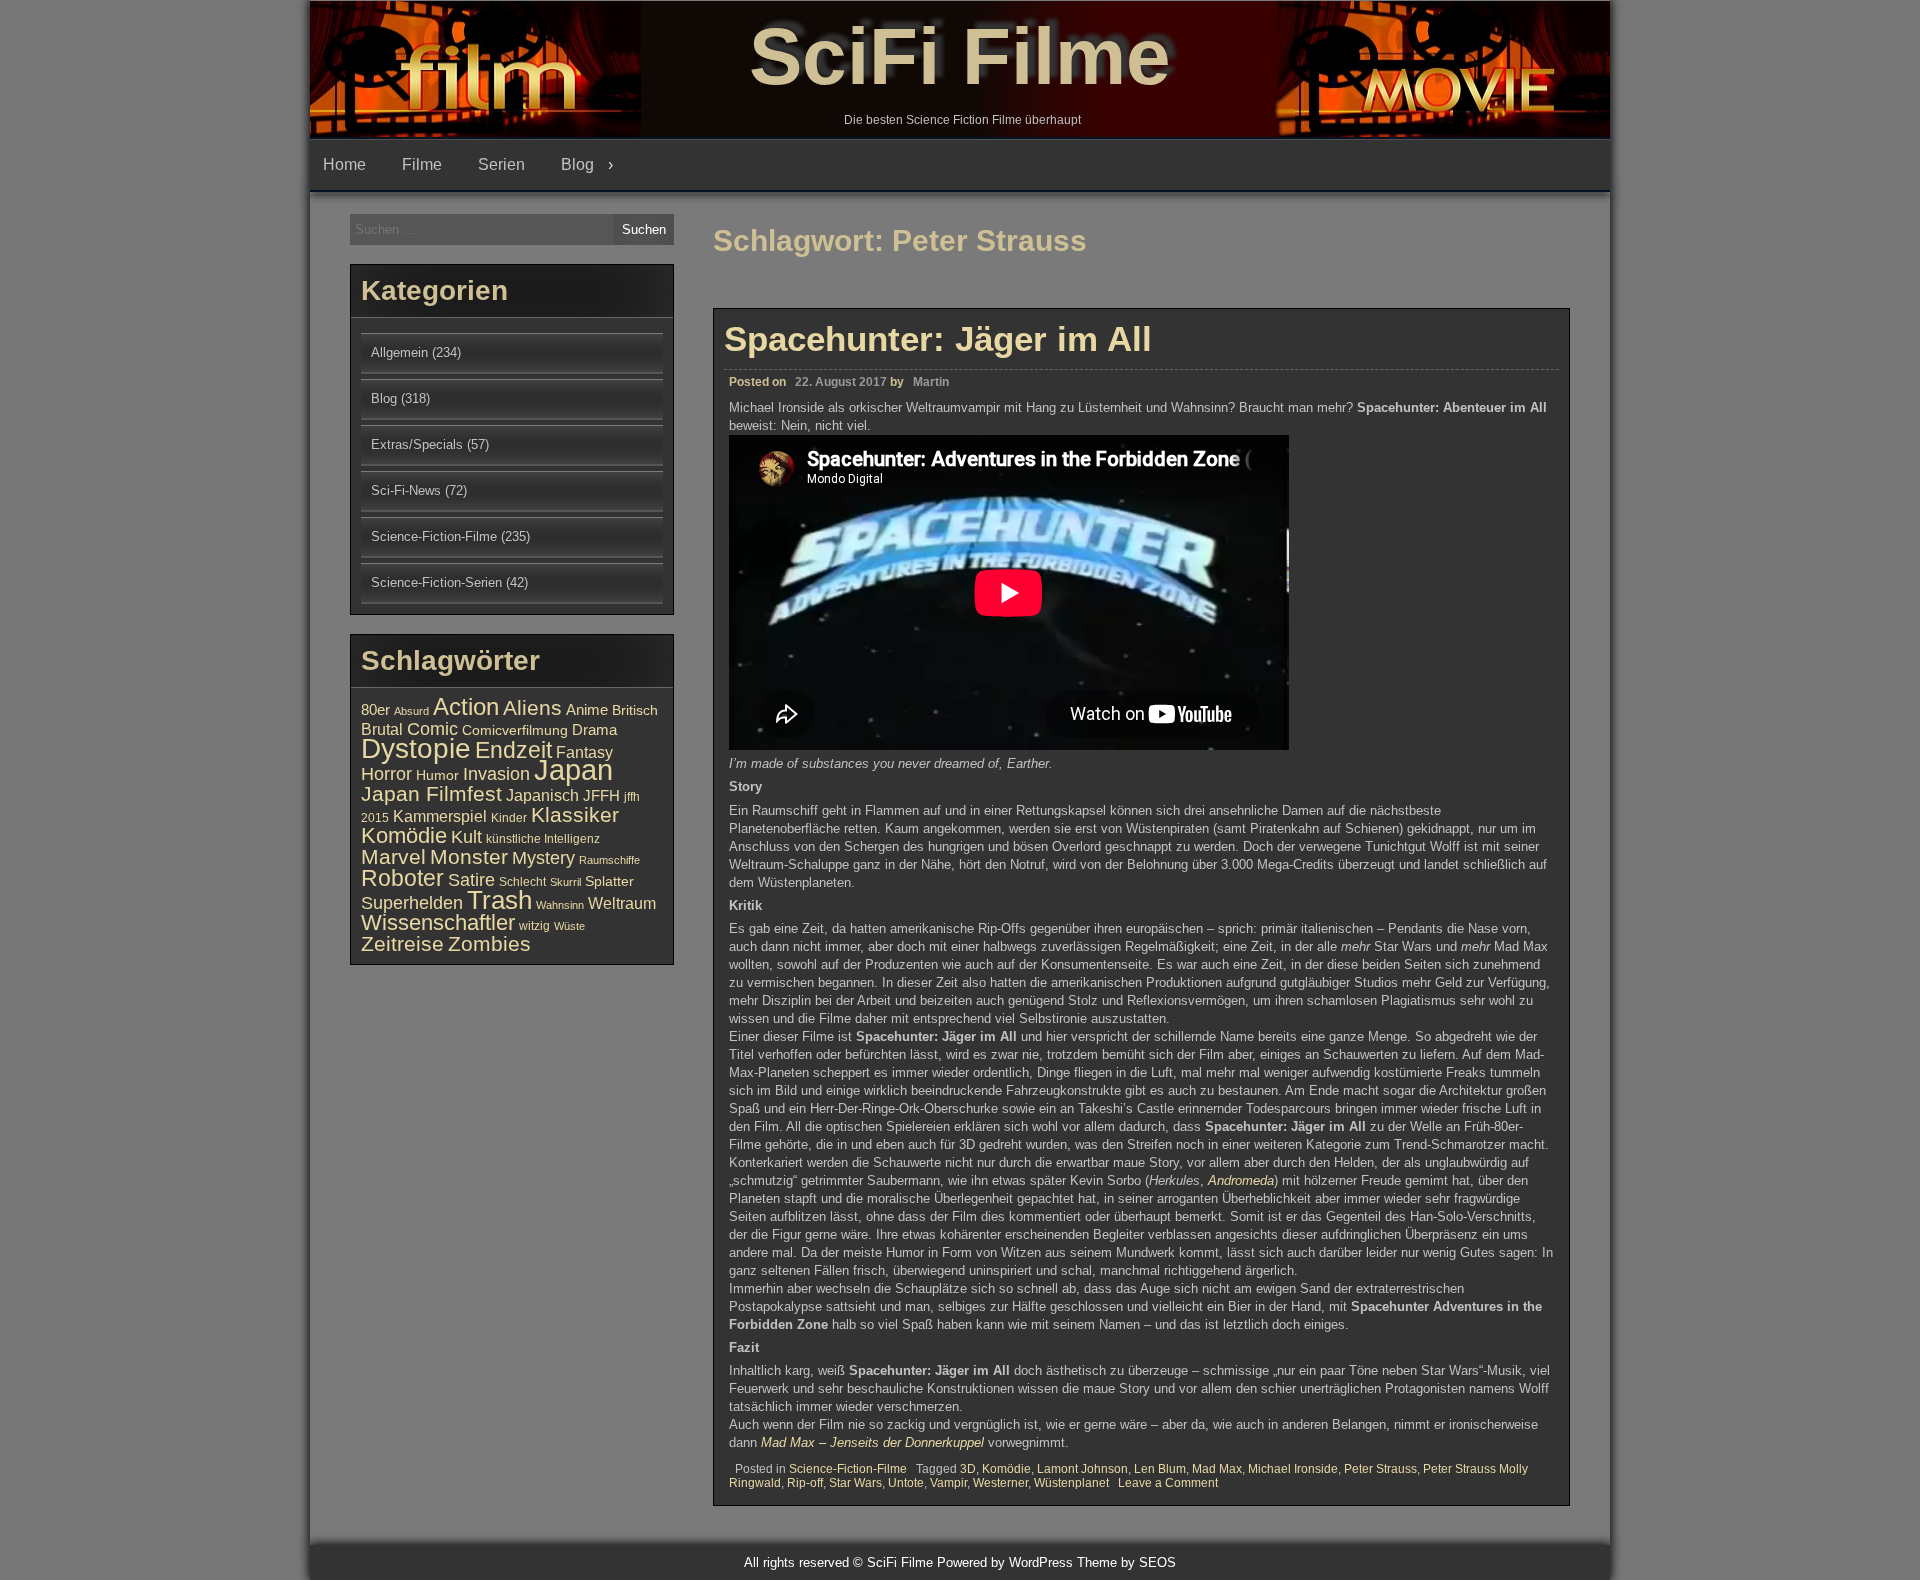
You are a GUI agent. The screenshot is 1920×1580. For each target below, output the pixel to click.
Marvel (393, 857)
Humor (437, 775)
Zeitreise (402, 944)
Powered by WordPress (1005, 1562)
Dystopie (416, 748)
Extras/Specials (417, 444)
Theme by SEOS (1126, 1562)
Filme (422, 164)
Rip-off (805, 1483)
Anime (587, 710)
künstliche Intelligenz (543, 839)
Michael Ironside (1293, 1469)
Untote (906, 1483)
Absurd (411, 711)
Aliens (532, 707)
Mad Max (1217, 1469)
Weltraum (622, 903)
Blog (577, 164)
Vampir (948, 1483)
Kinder (509, 818)
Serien (501, 164)
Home (344, 164)
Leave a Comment (1168, 1483)
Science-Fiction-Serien (436, 582)
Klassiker (575, 814)
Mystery (543, 857)
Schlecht (522, 882)
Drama (594, 730)
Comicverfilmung (515, 730)
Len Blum (1160, 1469)
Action (466, 707)
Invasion (496, 773)
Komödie (1006, 1469)
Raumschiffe (609, 860)
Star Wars (855, 1483)
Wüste (569, 926)
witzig (534, 926)
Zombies (489, 943)
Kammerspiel (440, 816)
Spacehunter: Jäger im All (938, 338)
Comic (432, 729)
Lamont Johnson (1082, 1469)
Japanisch (542, 795)
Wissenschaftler (438, 922)
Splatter (609, 881)
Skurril (565, 882)
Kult (466, 837)
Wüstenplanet (1071, 1483)
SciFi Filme (960, 56)
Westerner (1000, 1483)
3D (968, 1469)
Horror (386, 773)
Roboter (402, 878)
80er (375, 710)
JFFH (601, 796)
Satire (471, 879)
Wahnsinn (560, 905)
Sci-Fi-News (406, 490)
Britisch (635, 710)
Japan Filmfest (431, 793)
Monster (469, 857)
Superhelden (412, 903)
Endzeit (513, 750)
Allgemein (399, 352)
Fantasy (584, 752)
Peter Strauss (1380, 1469)
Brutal (382, 729)
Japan (573, 769)
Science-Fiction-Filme (848, 1469)
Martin (931, 382)
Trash (499, 900)
